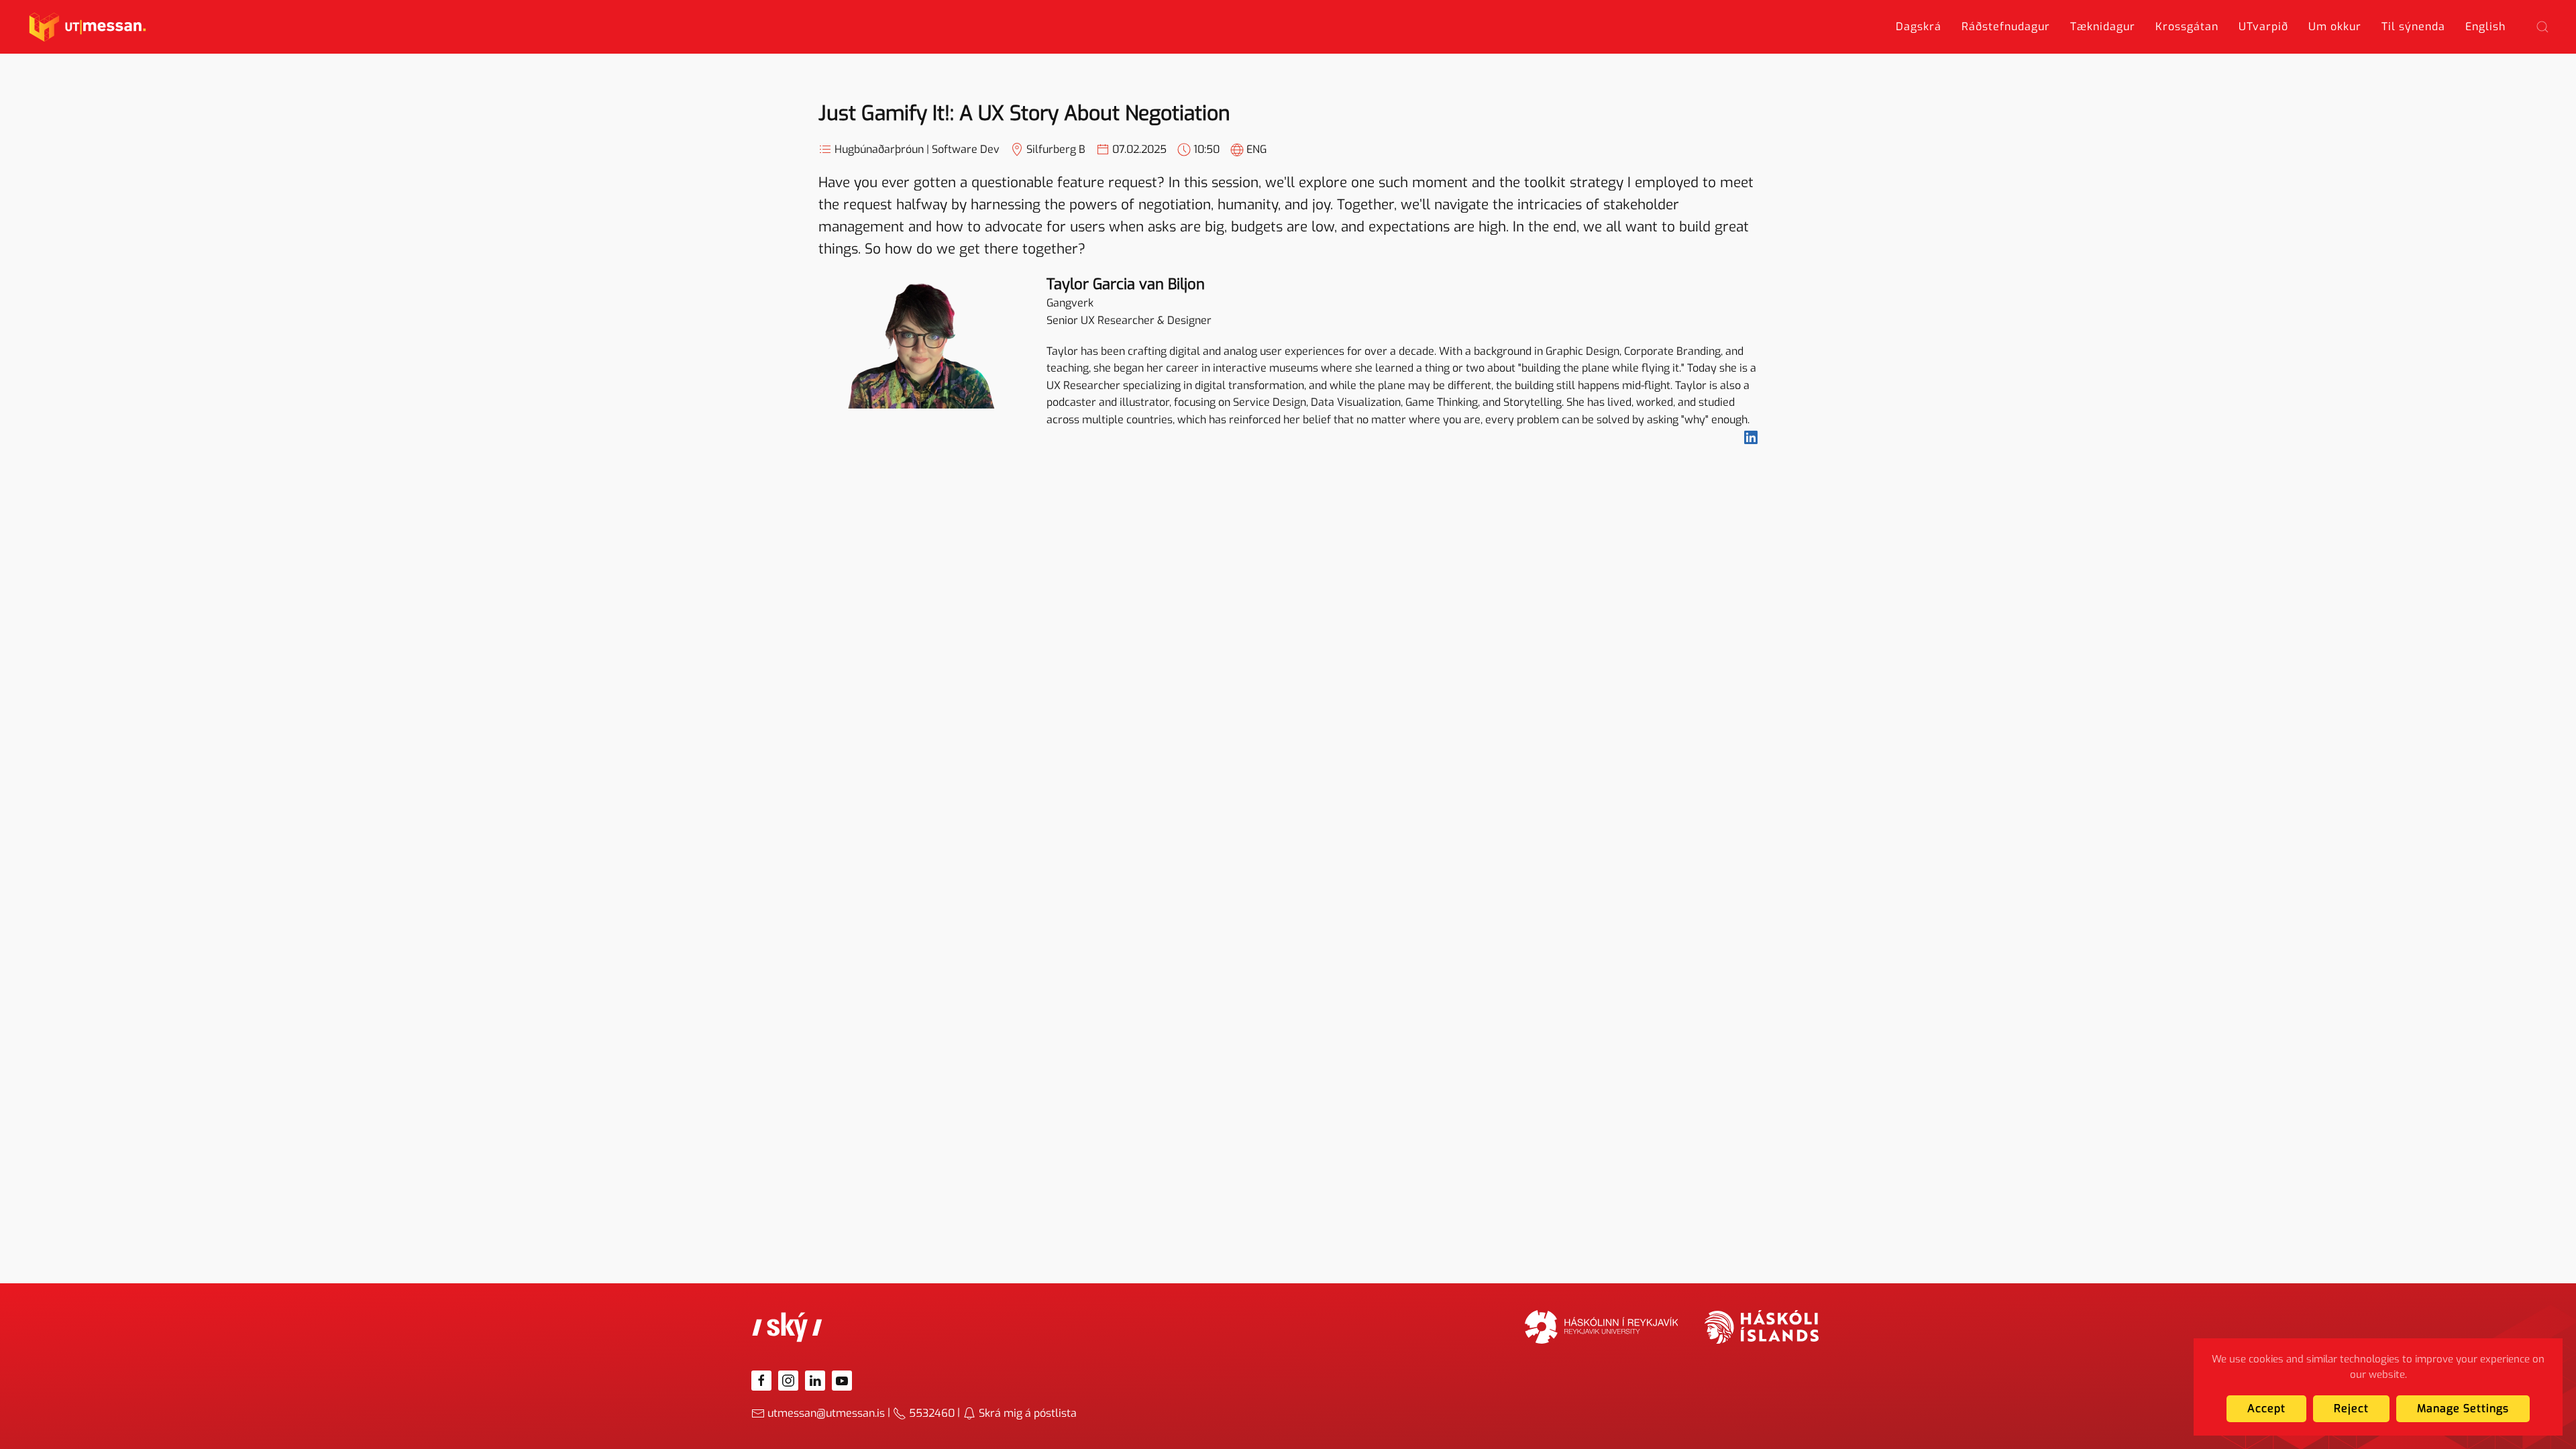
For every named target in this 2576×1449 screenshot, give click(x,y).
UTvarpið (2263, 26)
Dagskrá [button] (1919, 26)
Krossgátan (2187, 26)
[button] (2542, 27)
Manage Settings (2463, 1408)
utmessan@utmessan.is (826, 1413)
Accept (2266, 1408)
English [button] (2485, 26)
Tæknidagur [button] (2103, 26)
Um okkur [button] (2335, 26)
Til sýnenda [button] (2413, 26)
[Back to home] (88, 27)
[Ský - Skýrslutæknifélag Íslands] (788, 1327)
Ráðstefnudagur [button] (2006, 26)
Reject (2351, 1408)
